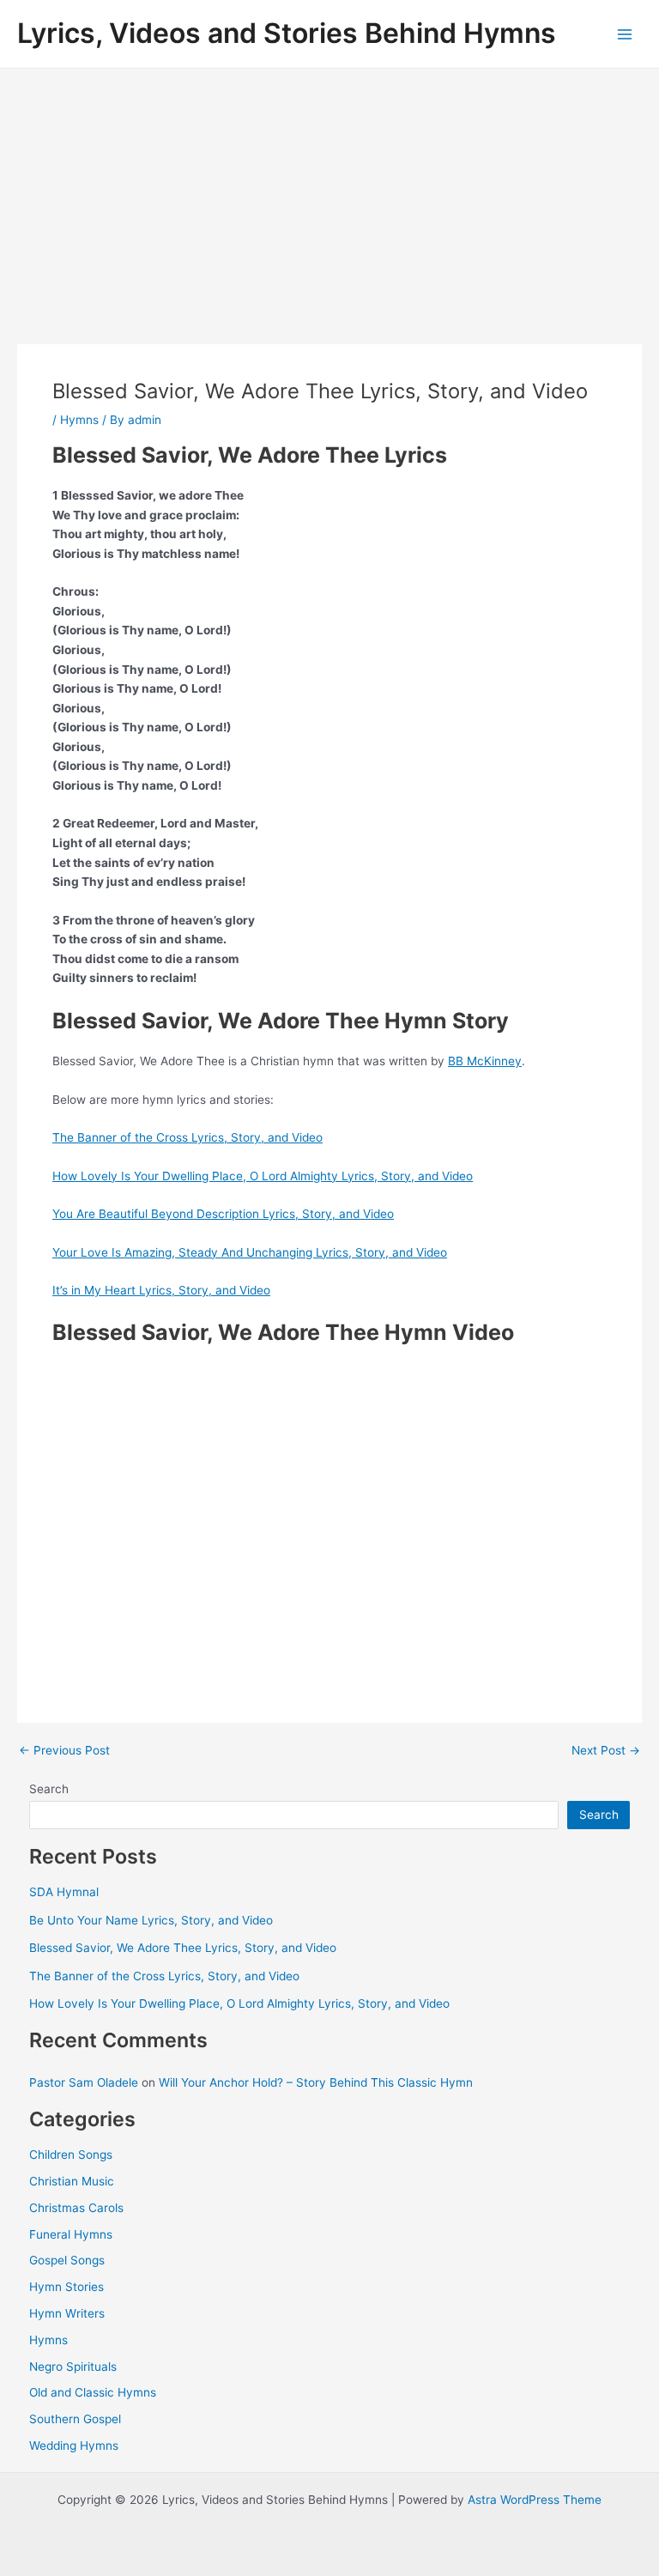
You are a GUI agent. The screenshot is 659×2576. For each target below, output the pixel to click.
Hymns (79, 420)
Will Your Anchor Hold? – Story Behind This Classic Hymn (316, 2082)
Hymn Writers (67, 2313)
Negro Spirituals (73, 2367)
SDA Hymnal (64, 1892)
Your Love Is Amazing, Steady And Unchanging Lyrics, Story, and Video (250, 1252)
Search (49, 1789)
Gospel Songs (67, 2260)
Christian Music (72, 2181)
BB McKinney (485, 1061)
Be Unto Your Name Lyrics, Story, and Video (151, 1920)
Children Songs (71, 2155)
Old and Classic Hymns (93, 2392)
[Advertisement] (329, 197)
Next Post (606, 1751)
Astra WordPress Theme (535, 2500)
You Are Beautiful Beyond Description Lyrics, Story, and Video (223, 1214)
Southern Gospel (75, 2419)
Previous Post (64, 1751)
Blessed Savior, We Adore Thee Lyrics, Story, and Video (183, 1948)
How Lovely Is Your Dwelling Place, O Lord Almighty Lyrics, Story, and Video (263, 1176)
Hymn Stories (67, 2287)
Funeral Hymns (71, 2234)
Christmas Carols (76, 2208)
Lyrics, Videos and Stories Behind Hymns (287, 33)
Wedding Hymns (74, 2446)
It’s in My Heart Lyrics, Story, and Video (161, 1290)
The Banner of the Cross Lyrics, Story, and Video (187, 1137)
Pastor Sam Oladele (84, 2082)
